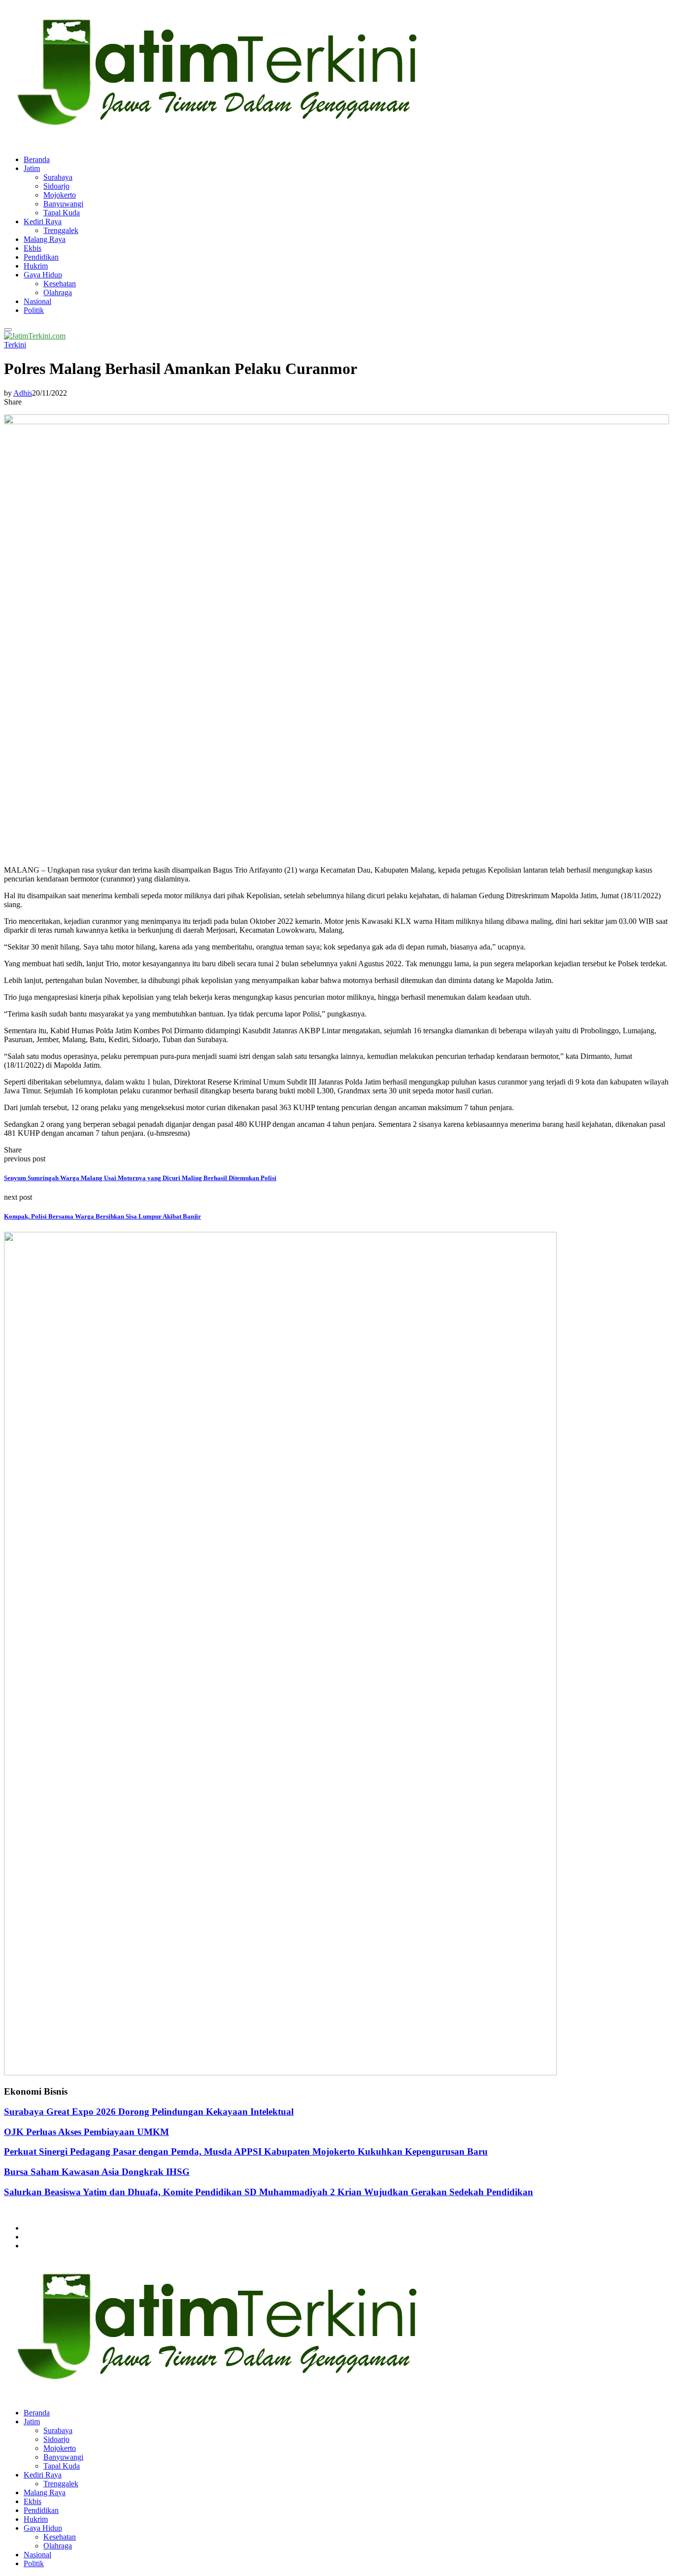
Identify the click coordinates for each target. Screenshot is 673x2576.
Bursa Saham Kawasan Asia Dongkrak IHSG (97, 2172)
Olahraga (58, 292)
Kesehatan (60, 284)
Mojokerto (60, 195)
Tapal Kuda (62, 213)
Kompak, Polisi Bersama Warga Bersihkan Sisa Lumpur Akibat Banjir (102, 1216)
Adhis (23, 393)
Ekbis (33, 248)
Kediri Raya (43, 221)
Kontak (35, 2246)
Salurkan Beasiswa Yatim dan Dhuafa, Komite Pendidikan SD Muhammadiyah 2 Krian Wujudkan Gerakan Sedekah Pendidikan (269, 2192)
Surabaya (58, 177)
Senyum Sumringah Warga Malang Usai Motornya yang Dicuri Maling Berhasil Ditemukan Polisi (140, 1178)
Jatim (32, 168)
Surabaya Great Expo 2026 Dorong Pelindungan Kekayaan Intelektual (149, 2112)
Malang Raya (45, 239)
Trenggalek (61, 230)
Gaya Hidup (43, 275)
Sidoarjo (56, 186)
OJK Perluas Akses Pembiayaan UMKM (86, 2132)
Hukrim (36, 266)
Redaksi (36, 2237)
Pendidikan (41, 257)
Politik (34, 310)
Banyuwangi (63, 204)
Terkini (15, 345)
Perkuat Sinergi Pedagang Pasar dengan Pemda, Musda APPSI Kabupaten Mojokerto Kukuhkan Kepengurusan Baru (246, 2152)
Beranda (37, 159)
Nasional (37, 301)
